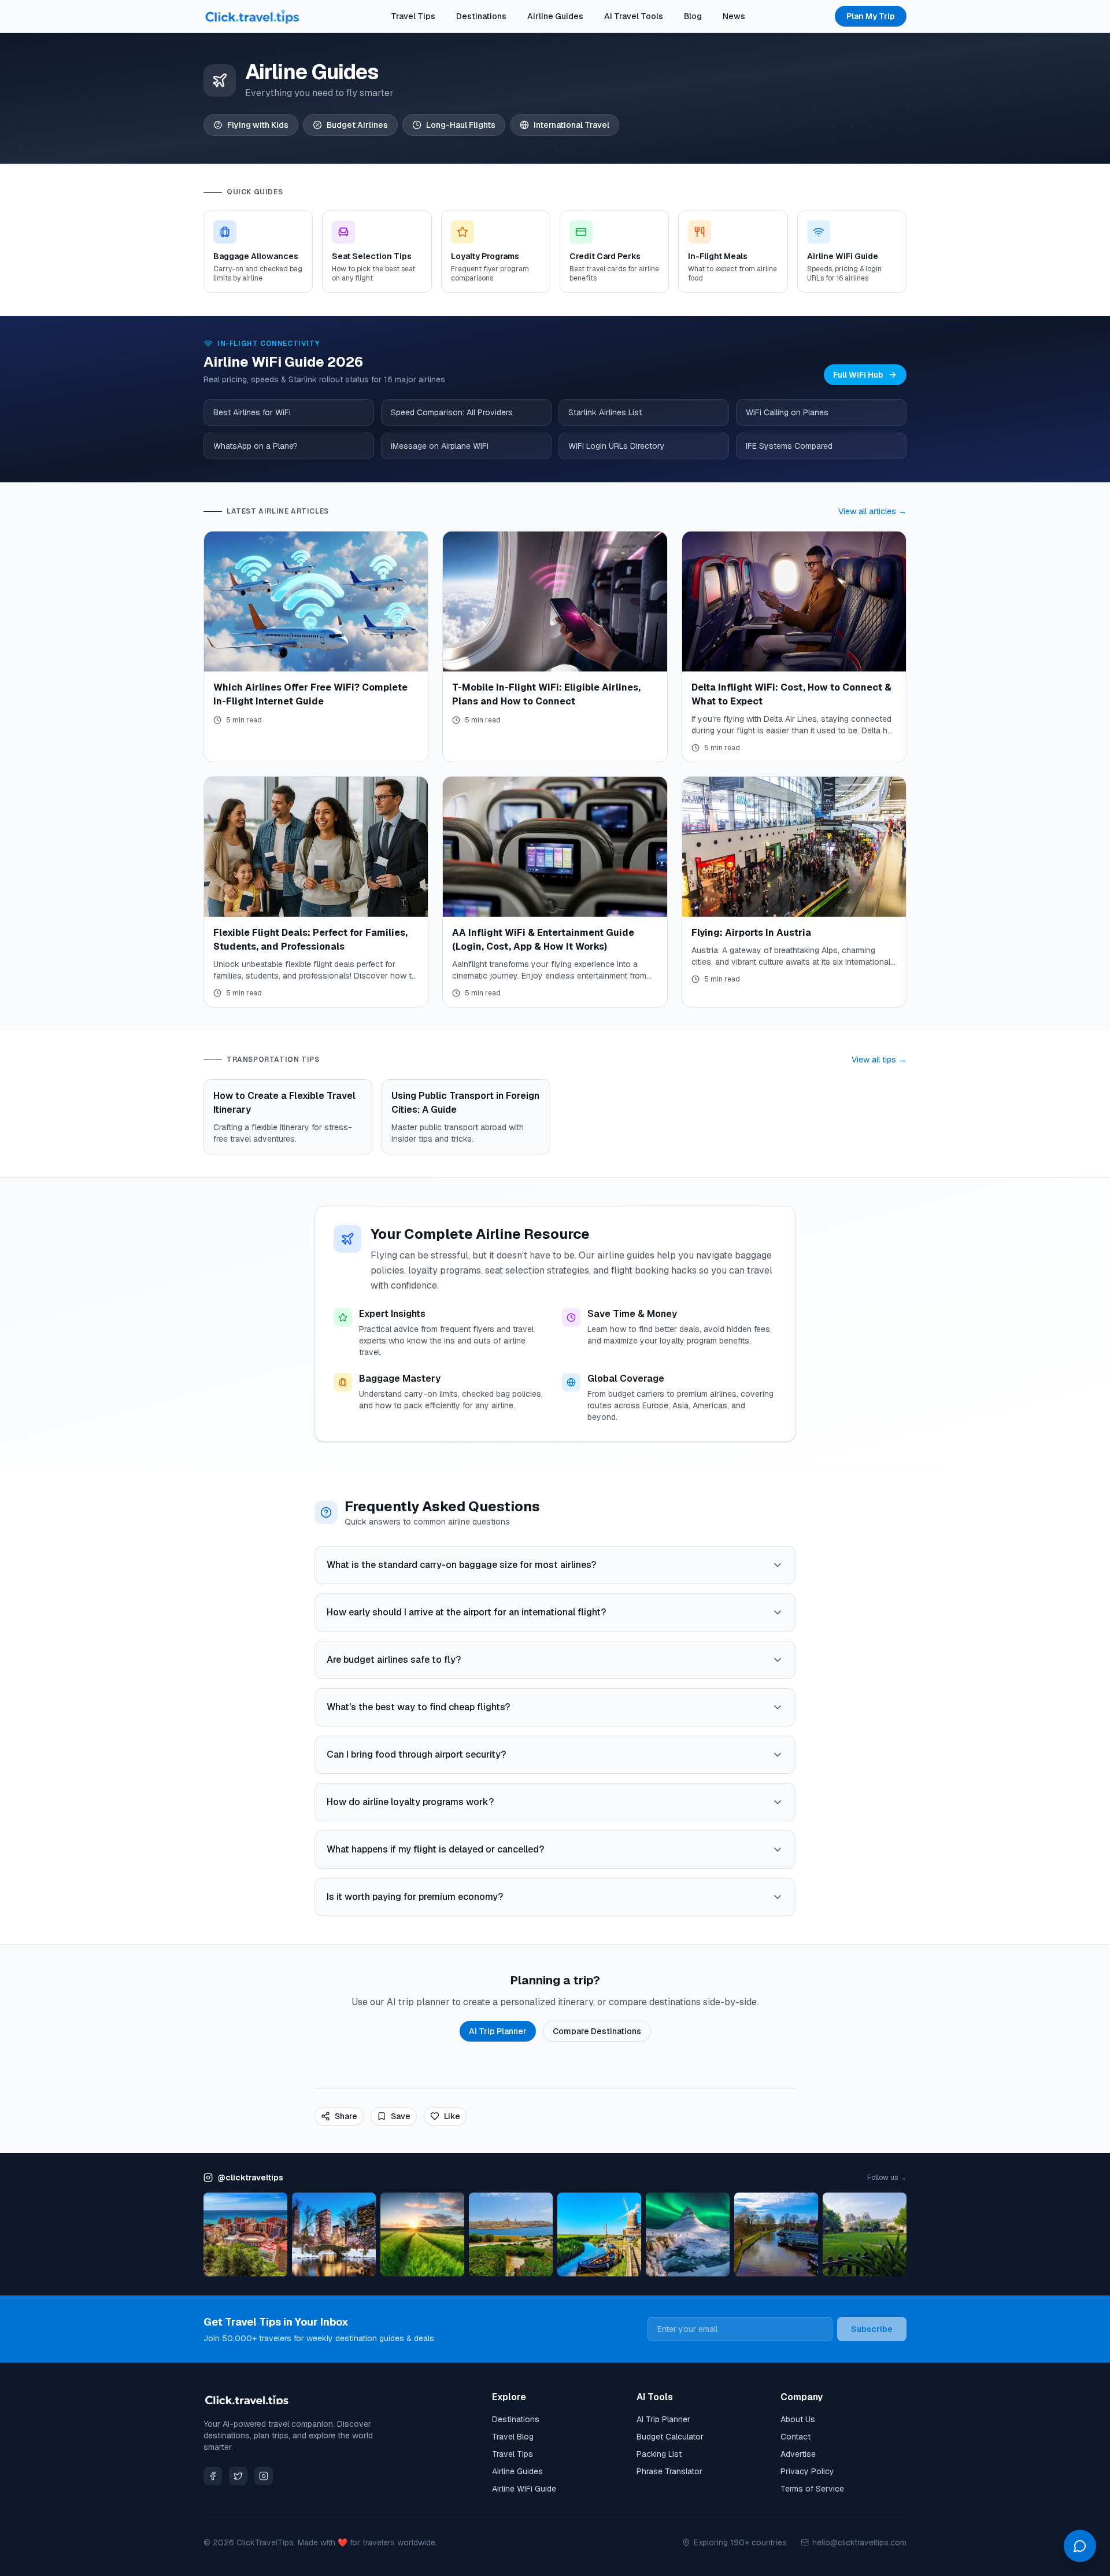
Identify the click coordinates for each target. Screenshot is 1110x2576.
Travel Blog (513, 2437)
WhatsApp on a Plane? (256, 446)
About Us (798, 2419)
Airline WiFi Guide (524, 2489)
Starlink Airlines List (605, 412)
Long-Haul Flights (461, 125)
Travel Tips (413, 16)
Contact (795, 2437)
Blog (693, 16)
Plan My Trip (871, 16)
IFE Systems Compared (789, 446)
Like (452, 2116)
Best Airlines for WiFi (252, 412)
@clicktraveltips (250, 2178)
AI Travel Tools (634, 16)
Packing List (659, 2454)
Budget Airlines (357, 125)
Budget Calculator (670, 2437)
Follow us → (887, 2178)
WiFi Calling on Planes (787, 412)
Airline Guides (555, 16)
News (734, 16)
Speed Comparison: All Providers (452, 412)
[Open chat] (1080, 2546)
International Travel (571, 125)
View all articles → (872, 511)
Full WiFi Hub (858, 375)
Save (401, 2116)
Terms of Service (812, 2489)
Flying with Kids (258, 125)
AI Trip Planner (498, 2031)
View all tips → (879, 1060)
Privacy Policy (807, 2471)
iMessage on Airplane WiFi (440, 446)
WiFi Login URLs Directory (617, 446)
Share (346, 2116)
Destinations (481, 16)
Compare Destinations (597, 2031)
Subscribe (872, 2329)
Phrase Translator (669, 2471)
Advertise (798, 2454)
